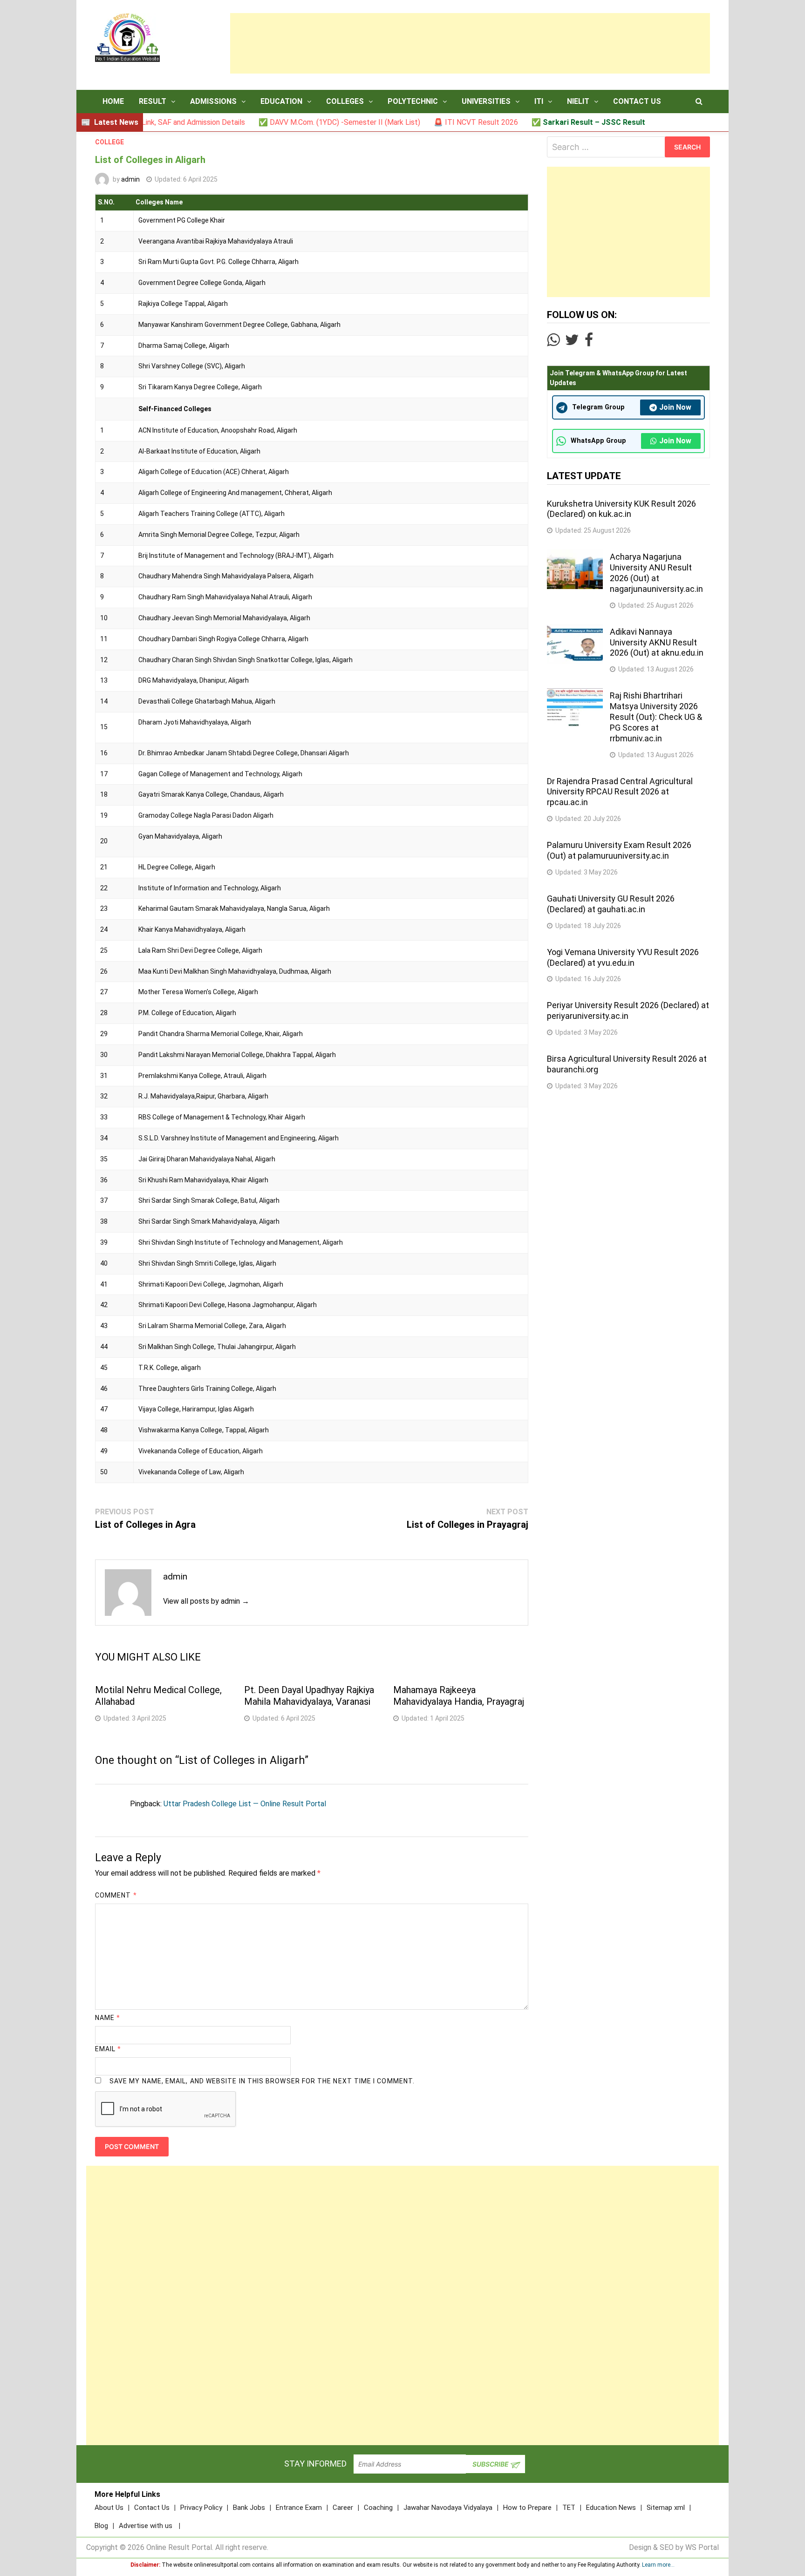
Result (153, 101)
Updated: (186, 179)
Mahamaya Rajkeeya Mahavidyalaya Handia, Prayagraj (459, 1696)
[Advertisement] (470, 43)
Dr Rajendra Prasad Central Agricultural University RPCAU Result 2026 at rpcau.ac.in (620, 792)
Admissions (213, 101)
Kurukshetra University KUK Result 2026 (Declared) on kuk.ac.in (621, 509)
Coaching (378, 2508)
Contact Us (637, 101)
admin (130, 179)
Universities (486, 101)
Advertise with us (146, 2526)
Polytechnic (413, 101)
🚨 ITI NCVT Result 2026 (418, 122)
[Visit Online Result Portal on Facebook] (589, 342)
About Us (109, 2508)
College (109, 142)
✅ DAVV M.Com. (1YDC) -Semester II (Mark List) (282, 122)
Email (108, 2049)
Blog (101, 2526)
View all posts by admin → (206, 1601)
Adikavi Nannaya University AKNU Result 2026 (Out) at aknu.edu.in (657, 642)
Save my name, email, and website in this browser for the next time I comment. (262, 2081)
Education (281, 101)
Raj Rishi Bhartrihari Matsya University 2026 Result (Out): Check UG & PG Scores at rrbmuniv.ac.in (656, 717)
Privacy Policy (201, 2508)
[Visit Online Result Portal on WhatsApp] (553, 342)
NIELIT (578, 101)
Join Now (675, 407)
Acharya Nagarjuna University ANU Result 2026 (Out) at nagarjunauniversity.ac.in (656, 573)
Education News (611, 2508)
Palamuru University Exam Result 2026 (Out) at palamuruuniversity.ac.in (619, 850)
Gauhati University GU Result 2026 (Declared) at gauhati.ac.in (611, 904)
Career (343, 2508)
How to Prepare (527, 2508)
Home (113, 101)
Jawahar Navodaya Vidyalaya (448, 2508)
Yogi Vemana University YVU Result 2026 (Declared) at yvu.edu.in (623, 957)
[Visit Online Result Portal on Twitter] (572, 342)
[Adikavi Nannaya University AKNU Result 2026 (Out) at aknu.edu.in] (575, 630)
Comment (116, 1895)
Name (108, 2018)
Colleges (345, 101)
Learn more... (658, 2565)
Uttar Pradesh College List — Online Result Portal (245, 1804)
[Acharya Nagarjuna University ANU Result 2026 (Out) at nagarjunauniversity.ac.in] (575, 555)
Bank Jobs (249, 2508)
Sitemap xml (666, 2508)
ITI (539, 101)
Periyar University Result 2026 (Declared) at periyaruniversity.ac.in (628, 1010)
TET (569, 2508)
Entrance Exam (299, 2508)
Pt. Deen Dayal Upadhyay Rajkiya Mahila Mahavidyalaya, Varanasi (309, 1696)
